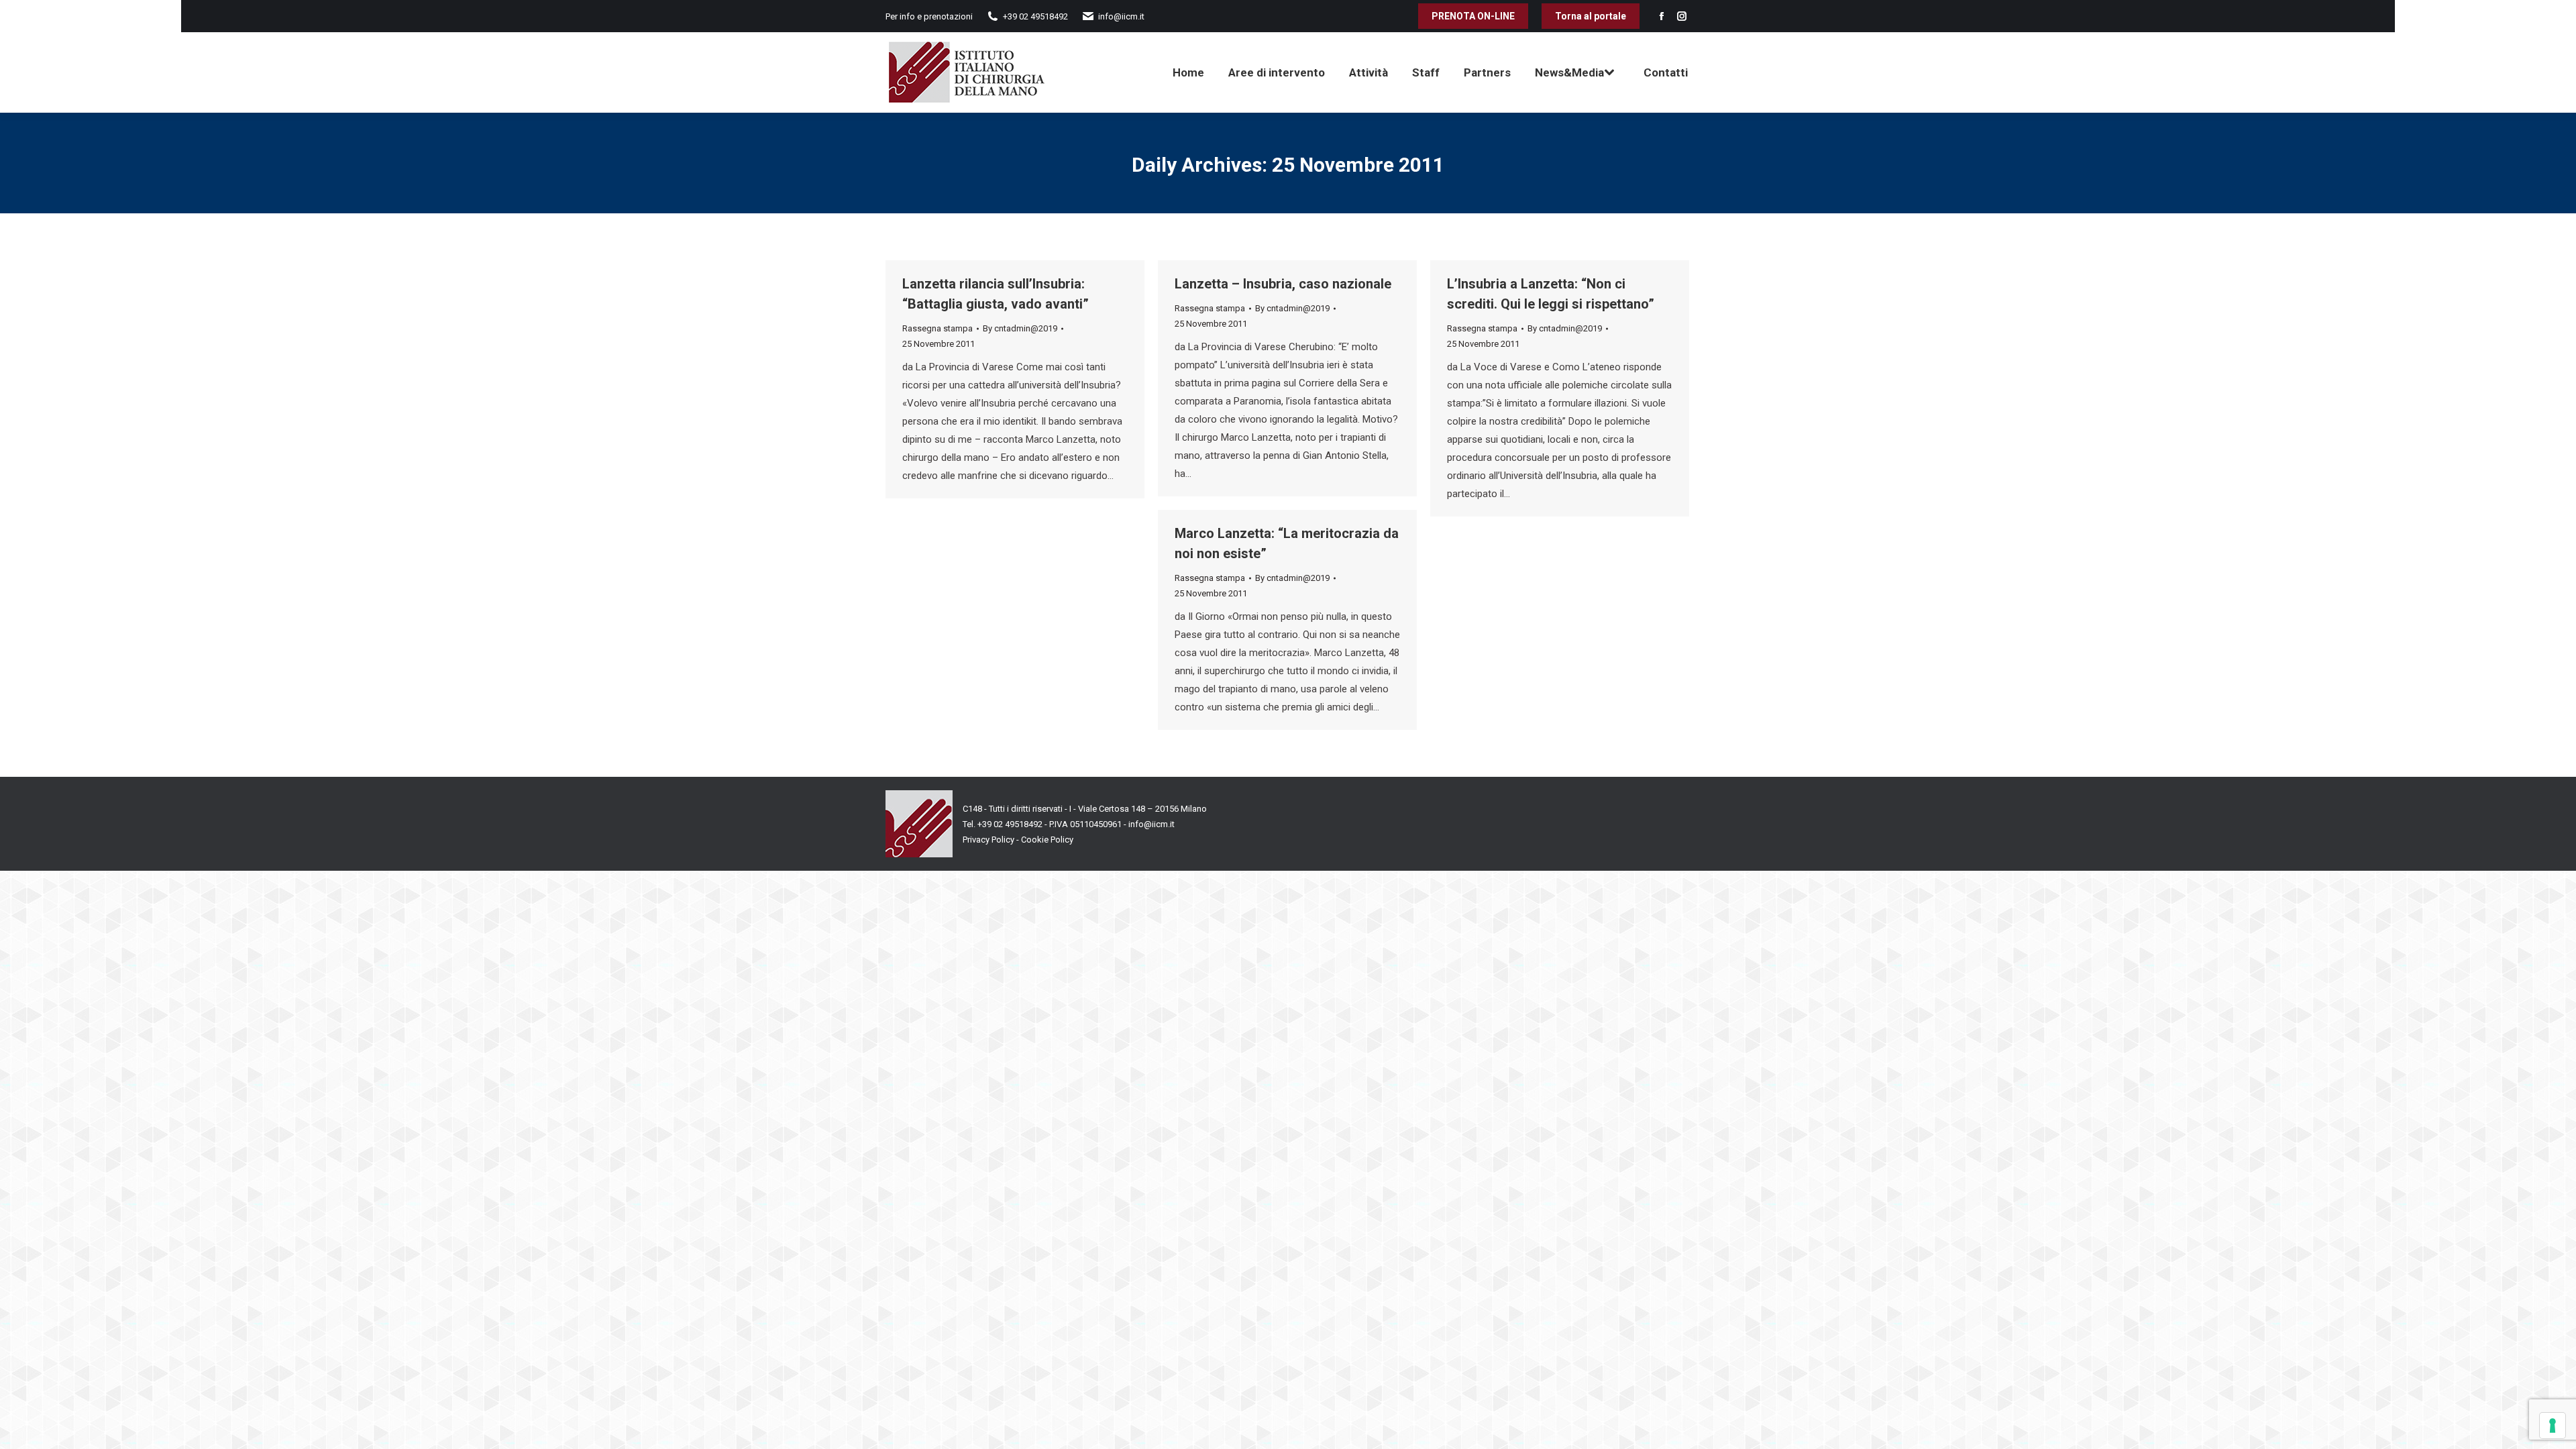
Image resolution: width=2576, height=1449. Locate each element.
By (1020, 328)
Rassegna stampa (937, 328)
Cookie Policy (1047, 840)
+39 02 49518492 (1011, 824)
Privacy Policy (988, 840)
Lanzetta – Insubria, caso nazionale (1283, 284)
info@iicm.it (1151, 824)
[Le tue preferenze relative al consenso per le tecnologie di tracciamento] (2553, 1426)
